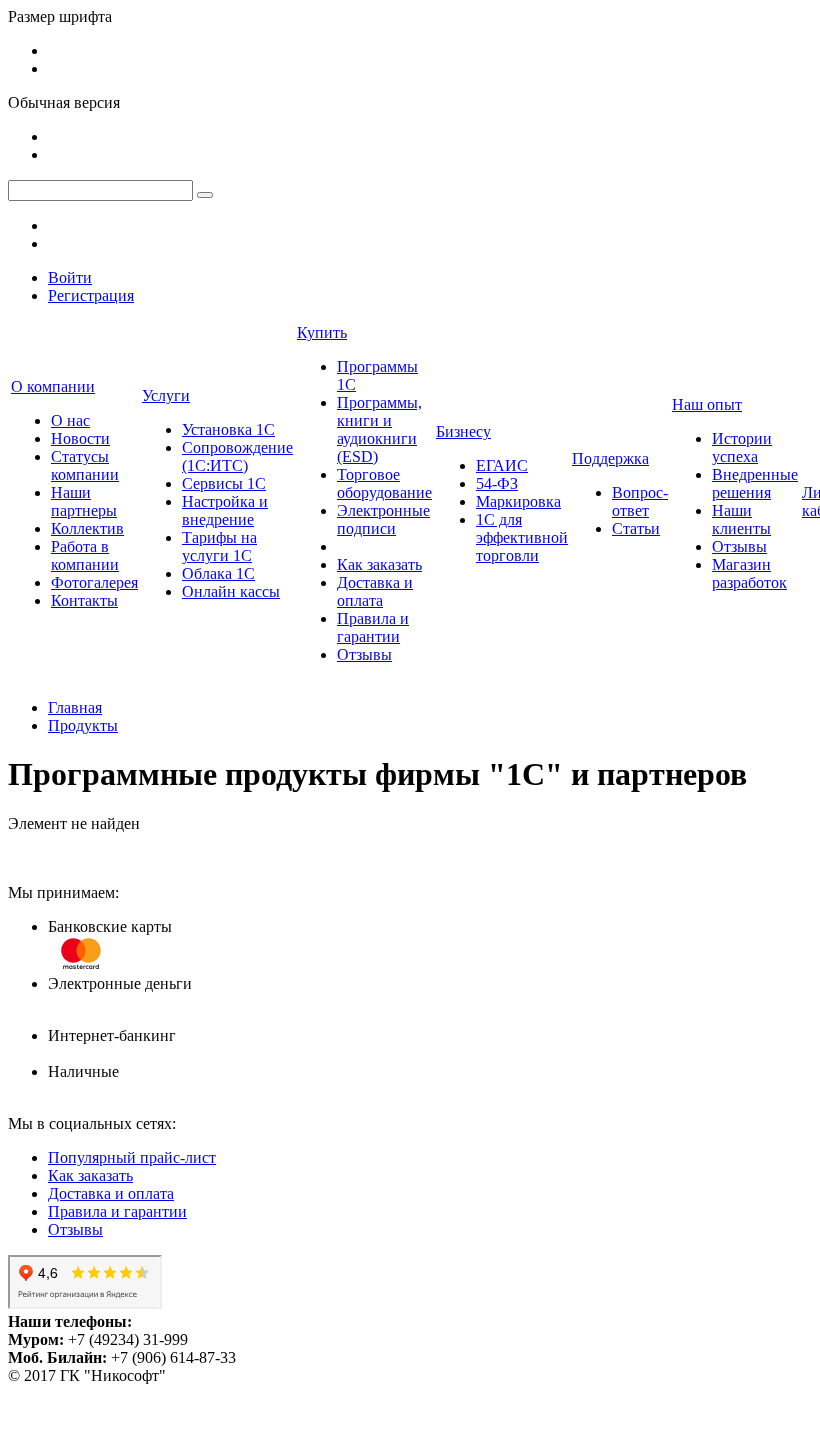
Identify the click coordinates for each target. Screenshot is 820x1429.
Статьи (636, 528)
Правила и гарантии (373, 627)
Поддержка (610, 458)
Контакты (84, 600)
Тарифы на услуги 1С (219, 546)
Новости (80, 438)
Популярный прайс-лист (132, 1157)
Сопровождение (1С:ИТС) (237, 456)
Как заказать (379, 564)
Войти (70, 277)
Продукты (83, 725)
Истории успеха (742, 447)
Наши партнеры (84, 501)
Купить (322, 332)
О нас (70, 420)
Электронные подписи (383, 519)
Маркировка (518, 501)
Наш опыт (707, 404)
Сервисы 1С (224, 483)
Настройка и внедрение (225, 510)
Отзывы (364, 654)
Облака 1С (218, 573)
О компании (53, 386)
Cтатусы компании (85, 465)
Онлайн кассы (231, 591)
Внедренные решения (755, 483)
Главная (75, 707)
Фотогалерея (94, 582)
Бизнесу (463, 431)
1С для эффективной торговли (522, 537)
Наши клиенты (741, 519)
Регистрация (91, 295)
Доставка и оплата (375, 591)
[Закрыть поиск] (205, 195)
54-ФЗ (497, 483)
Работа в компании (85, 555)
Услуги (166, 395)
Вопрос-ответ (640, 501)
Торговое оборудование (384, 483)
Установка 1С (228, 429)
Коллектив (87, 528)
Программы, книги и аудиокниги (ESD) (379, 429)
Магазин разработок (749, 573)
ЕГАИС (502, 465)
